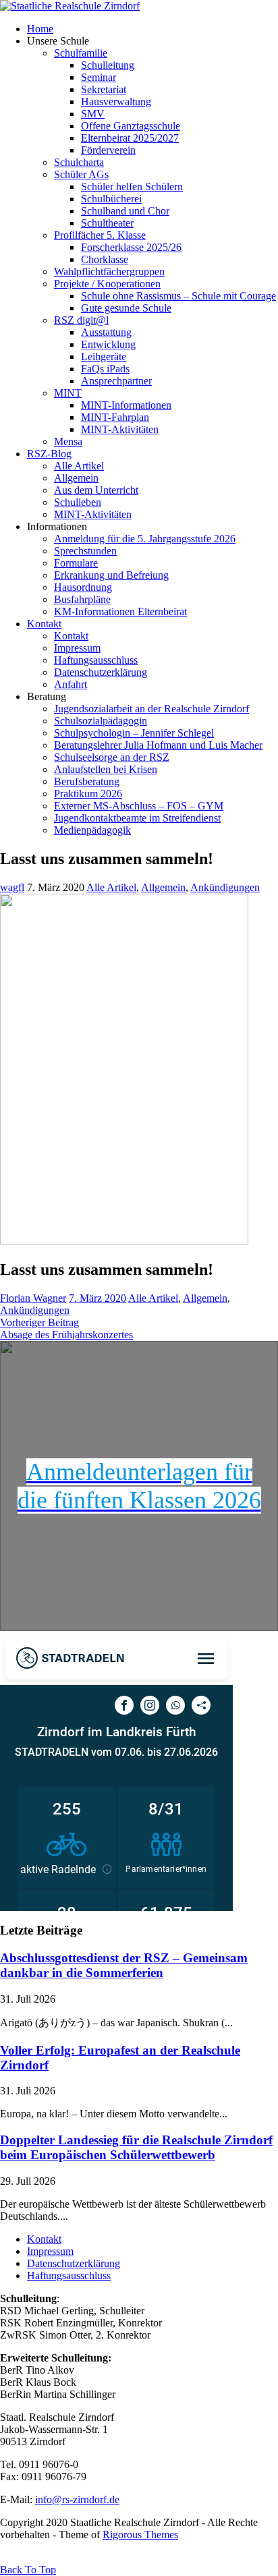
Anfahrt (71, 684)
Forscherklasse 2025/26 (131, 247)
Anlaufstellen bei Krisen (106, 769)
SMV (93, 114)
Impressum (77, 648)
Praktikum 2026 (88, 794)
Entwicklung (108, 344)
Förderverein (108, 150)
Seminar (99, 77)
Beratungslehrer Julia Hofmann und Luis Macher (158, 745)
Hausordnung (83, 587)
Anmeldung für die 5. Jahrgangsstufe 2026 (145, 539)
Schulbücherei (111, 199)
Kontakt (44, 624)
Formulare (76, 563)
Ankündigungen (225, 887)
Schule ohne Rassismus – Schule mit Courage (178, 296)
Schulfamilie (81, 53)
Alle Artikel (79, 466)
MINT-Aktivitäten (120, 429)
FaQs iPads (105, 369)
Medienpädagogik (92, 830)
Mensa (68, 441)
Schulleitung (108, 65)
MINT (68, 393)
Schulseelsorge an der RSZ (112, 757)
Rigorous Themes (140, 2535)
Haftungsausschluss (96, 660)
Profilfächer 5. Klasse (100, 235)
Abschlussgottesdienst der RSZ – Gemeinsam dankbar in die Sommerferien (124, 1965)
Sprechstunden (85, 551)
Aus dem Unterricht (96, 490)
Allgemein (76, 478)
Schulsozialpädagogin (101, 721)
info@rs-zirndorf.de (77, 2499)
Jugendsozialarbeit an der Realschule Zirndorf (151, 709)
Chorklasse (105, 259)
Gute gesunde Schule (126, 308)
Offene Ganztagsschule (131, 126)
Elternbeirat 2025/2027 (130, 138)
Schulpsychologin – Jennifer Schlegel (134, 733)
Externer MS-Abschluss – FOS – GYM (139, 806)
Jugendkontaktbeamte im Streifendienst (137, 818)
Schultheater (107, 223)
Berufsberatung (87, 781)
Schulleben (78, 502)
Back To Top (28, 2570)
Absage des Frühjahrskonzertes (66, 1335)
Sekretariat (104, 89)
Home (40, 29)
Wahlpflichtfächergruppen (109, 271)
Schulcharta (79, 162)
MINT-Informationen (126, 405)
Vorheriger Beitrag (39, 1322)
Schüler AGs (81, 174)
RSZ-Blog (49, 454)
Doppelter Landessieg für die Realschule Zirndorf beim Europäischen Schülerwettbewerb (136, 2147)
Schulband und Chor (125, 211)
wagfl (12, 887)
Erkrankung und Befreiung (111, 575)
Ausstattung (106, 332)
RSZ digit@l (81, 320)
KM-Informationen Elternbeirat (120, 611)
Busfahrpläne (82, 599)
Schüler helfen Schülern (132, 187)
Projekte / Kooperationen (107, 284)
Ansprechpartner (116, 381)
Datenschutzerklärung (101, 672)
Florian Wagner (33, 1298)
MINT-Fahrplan (115, 417)
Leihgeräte (104, 356)
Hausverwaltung (116, 102)
